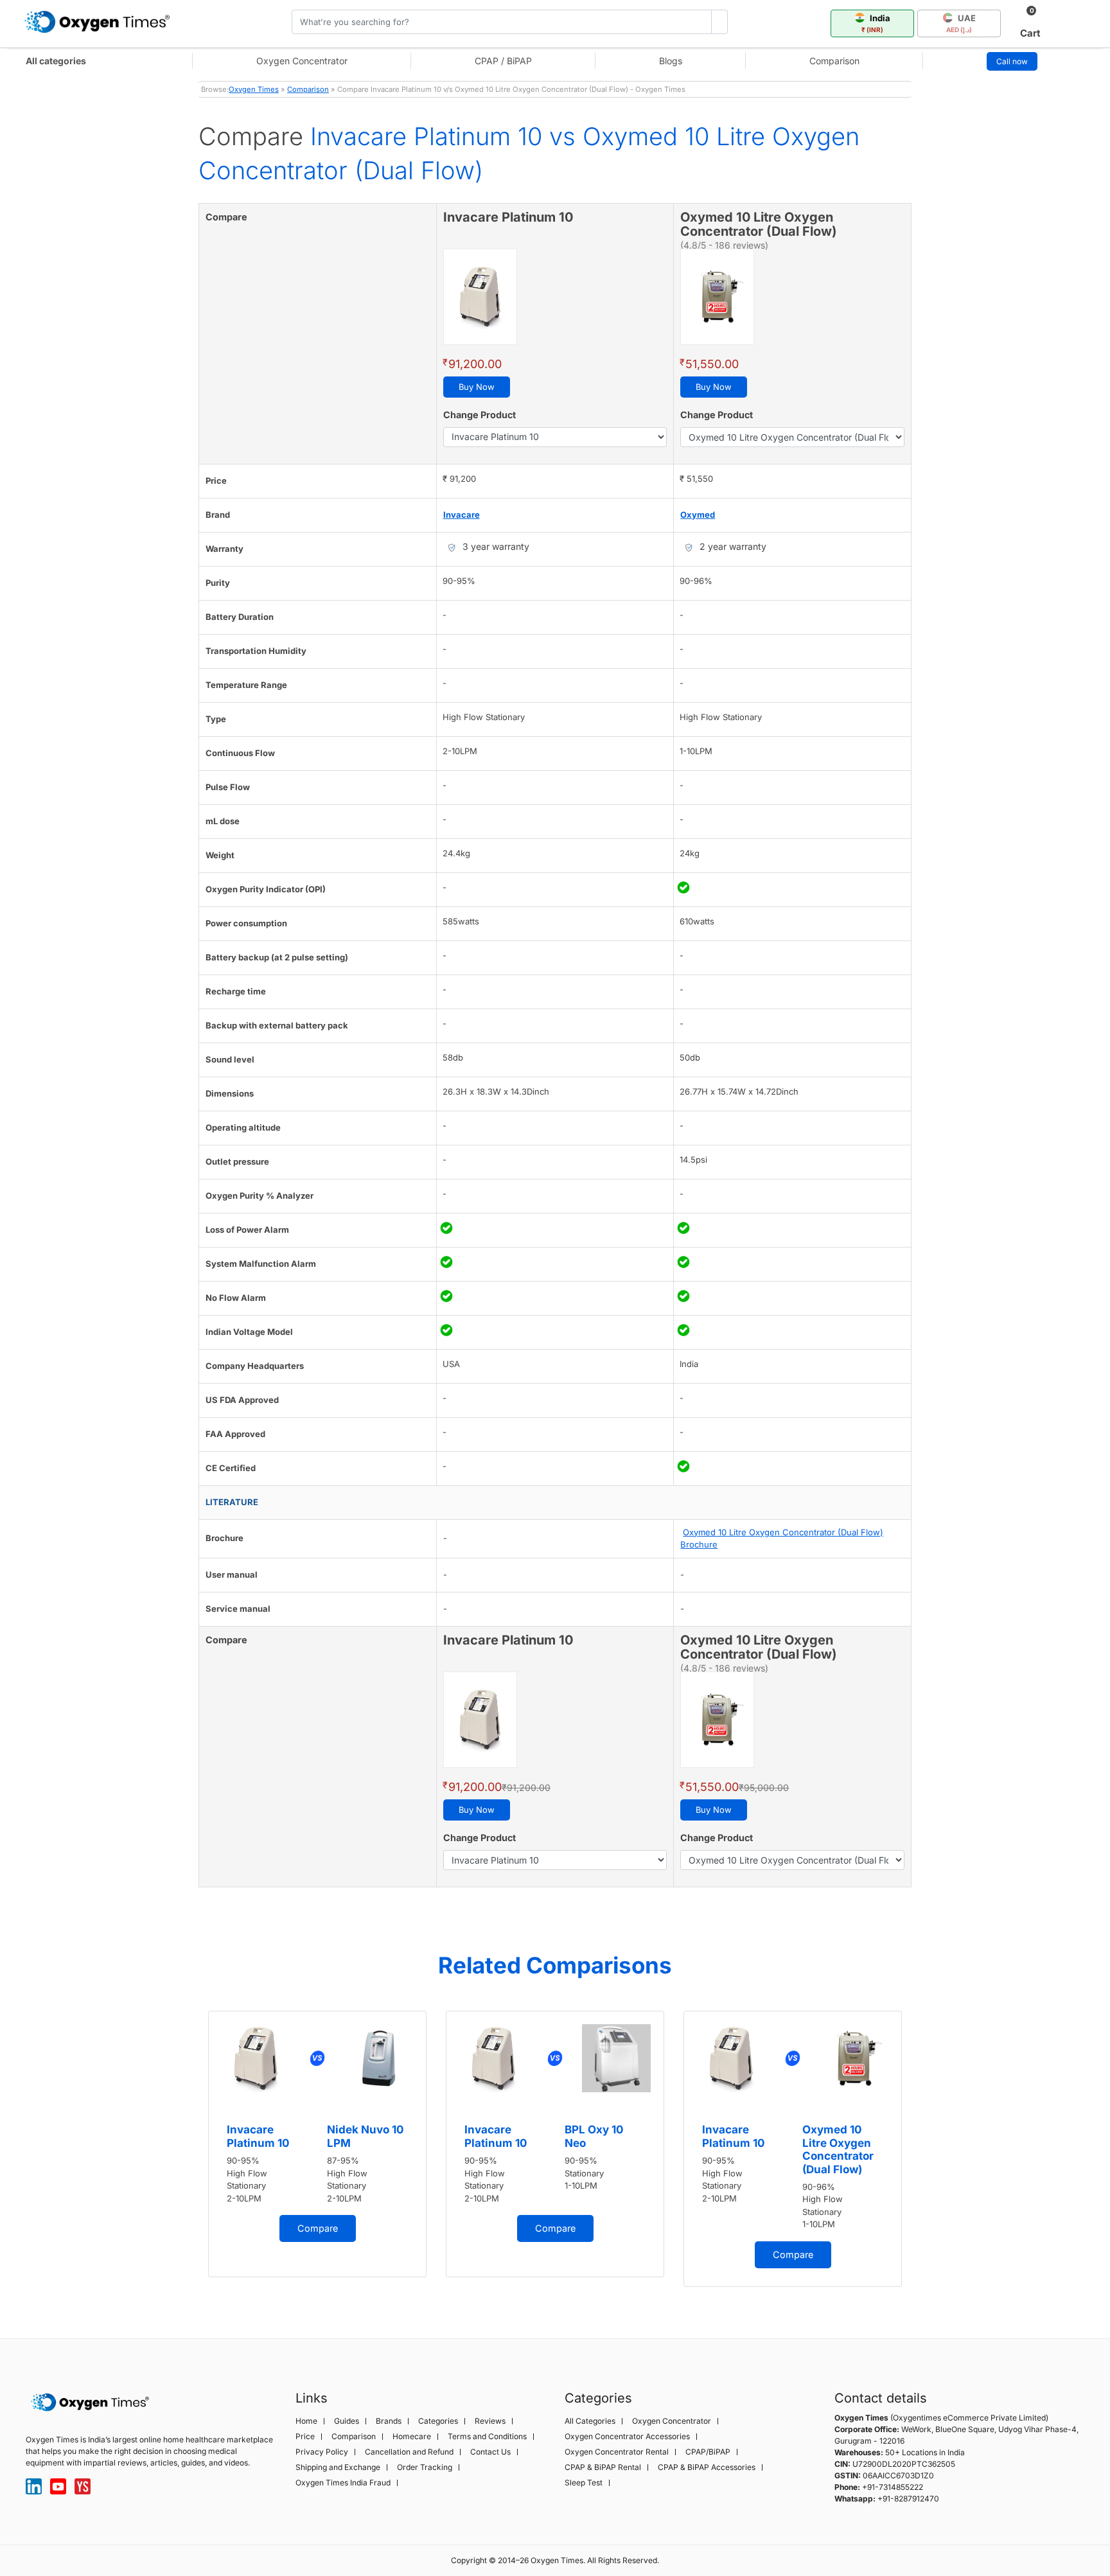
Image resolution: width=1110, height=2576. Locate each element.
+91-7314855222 (893, 2487)
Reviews (490, 2421)
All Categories (590, 2421)
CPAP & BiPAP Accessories (707, 2467)
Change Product (480, 415)
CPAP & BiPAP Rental (603, 2467)
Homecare (412, 2437)
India (876, 23)
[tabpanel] (317, 2144)
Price (305, 2437)
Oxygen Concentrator (302, 61)
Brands (389, 2421)
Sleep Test (584, 2483)
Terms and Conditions (487, 2437)
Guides (347, 2421)
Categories (438, 2421)
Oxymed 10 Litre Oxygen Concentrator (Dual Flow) (838, 2149)
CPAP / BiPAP (503, 61)
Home (306, 2421)
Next (924, 2153)
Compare (318, 2228)
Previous (186, 2153)
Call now (1012, 61)
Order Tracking (425, 2467)
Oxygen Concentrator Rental (617, 2452)
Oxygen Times (254, 89)
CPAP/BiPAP (708, 2452)
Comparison (834, 61)
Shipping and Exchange (338, 2467)
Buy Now (477, 387)
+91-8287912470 (908, 2499)
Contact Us (490, 2452)
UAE (961, 23)
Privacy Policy (322, 2452)
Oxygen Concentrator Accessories (627, 2437)
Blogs (671, 61)
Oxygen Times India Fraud (343, 2483)
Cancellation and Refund (409, 2452)
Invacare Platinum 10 (258, 2136)
